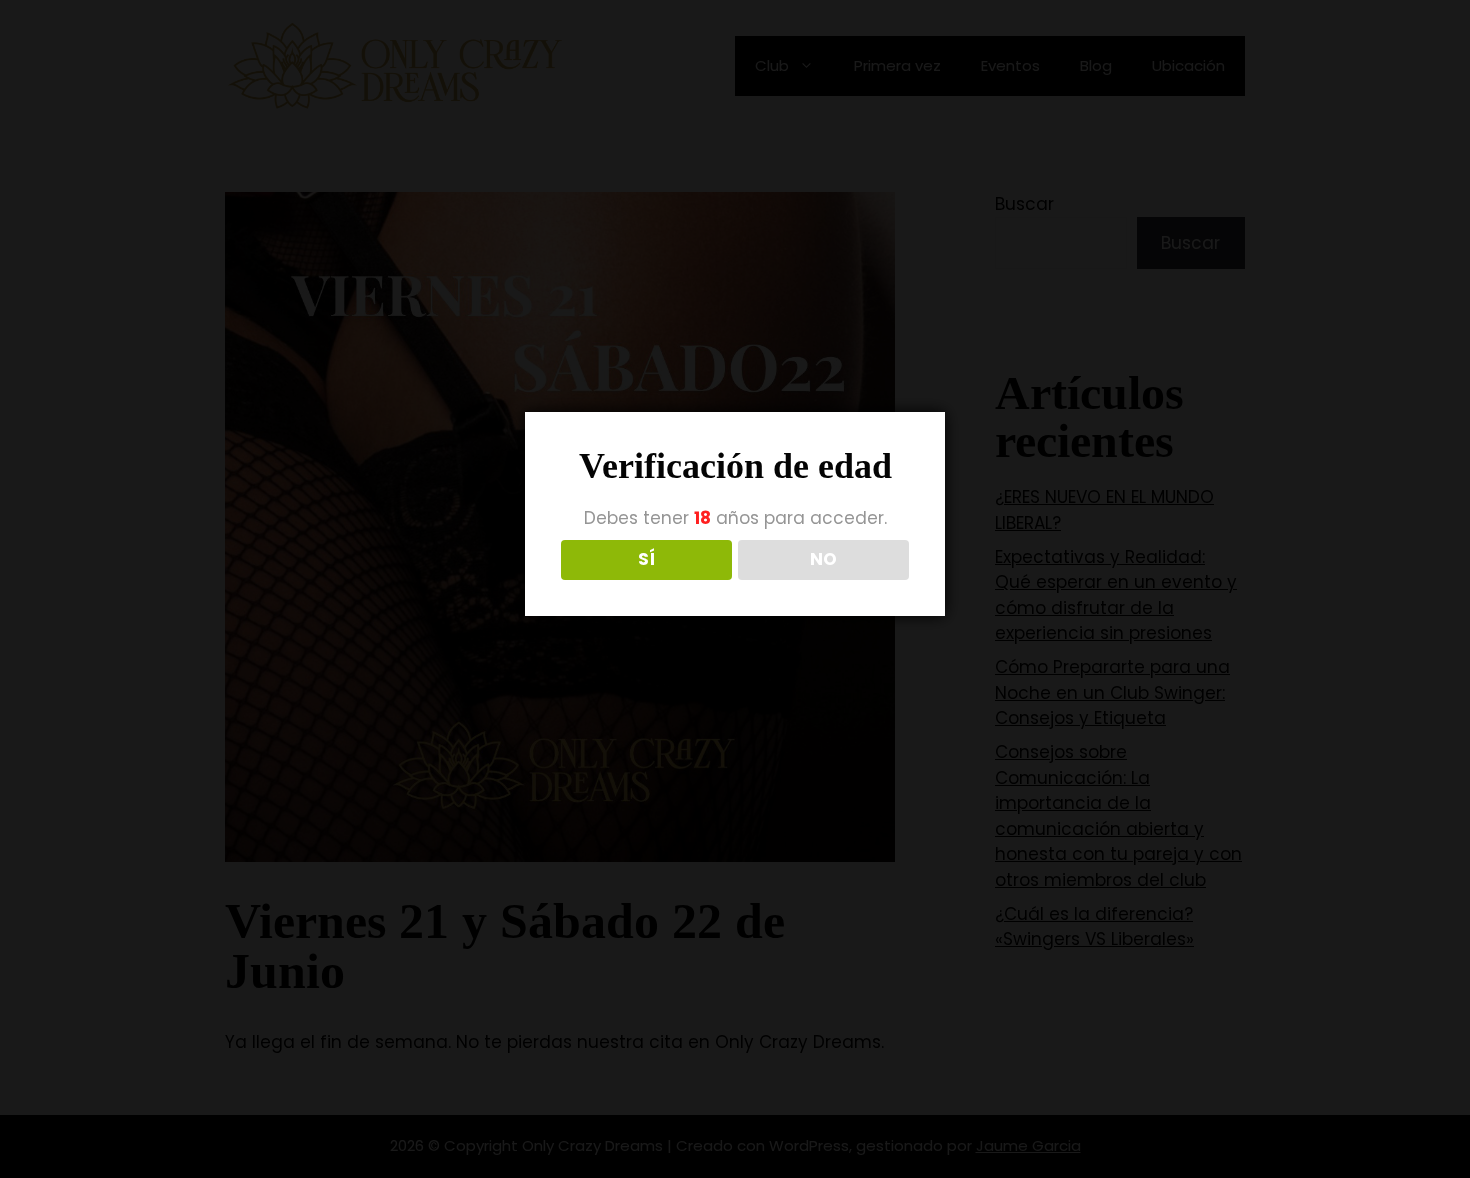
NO (823, 559)
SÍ (646, 559)
